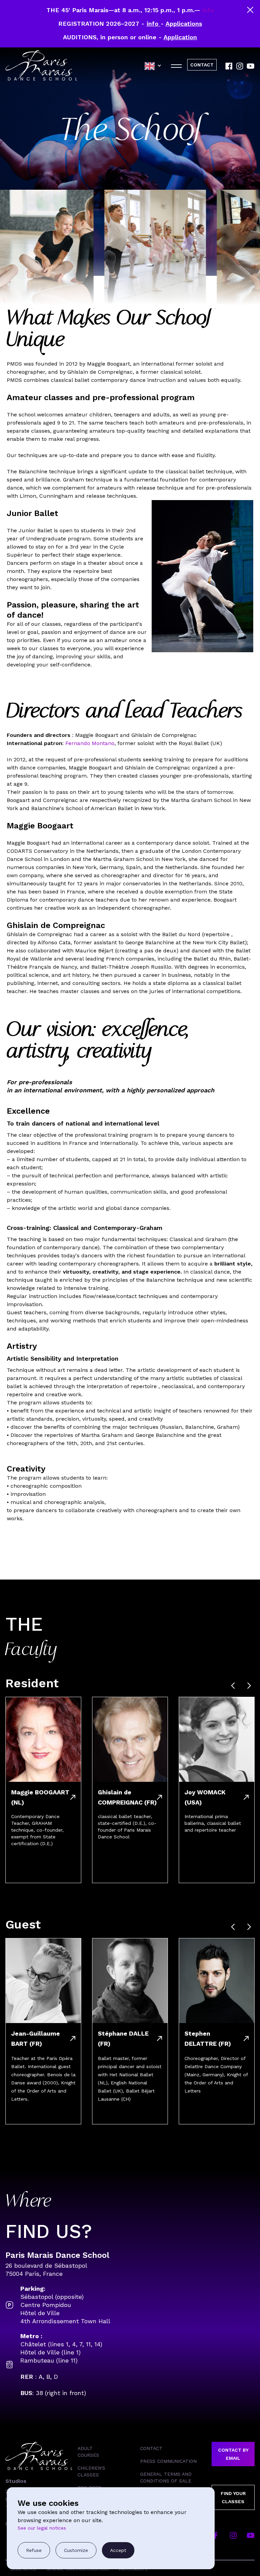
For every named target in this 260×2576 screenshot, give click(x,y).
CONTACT (202, 65)
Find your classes (233, 2497)
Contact (151, 2448)
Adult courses (88, 2452)
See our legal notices (42, 2528)
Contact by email (233, 2454)
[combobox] (155, 66)
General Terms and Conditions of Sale (166, 2477)
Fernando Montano (90, 743)
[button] (233, 1686)
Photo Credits (133, 2569)
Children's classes (91, 2471)
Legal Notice (23, 2569)
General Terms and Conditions (78, 2569)
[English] (155, 66)
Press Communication (168, 2461)
